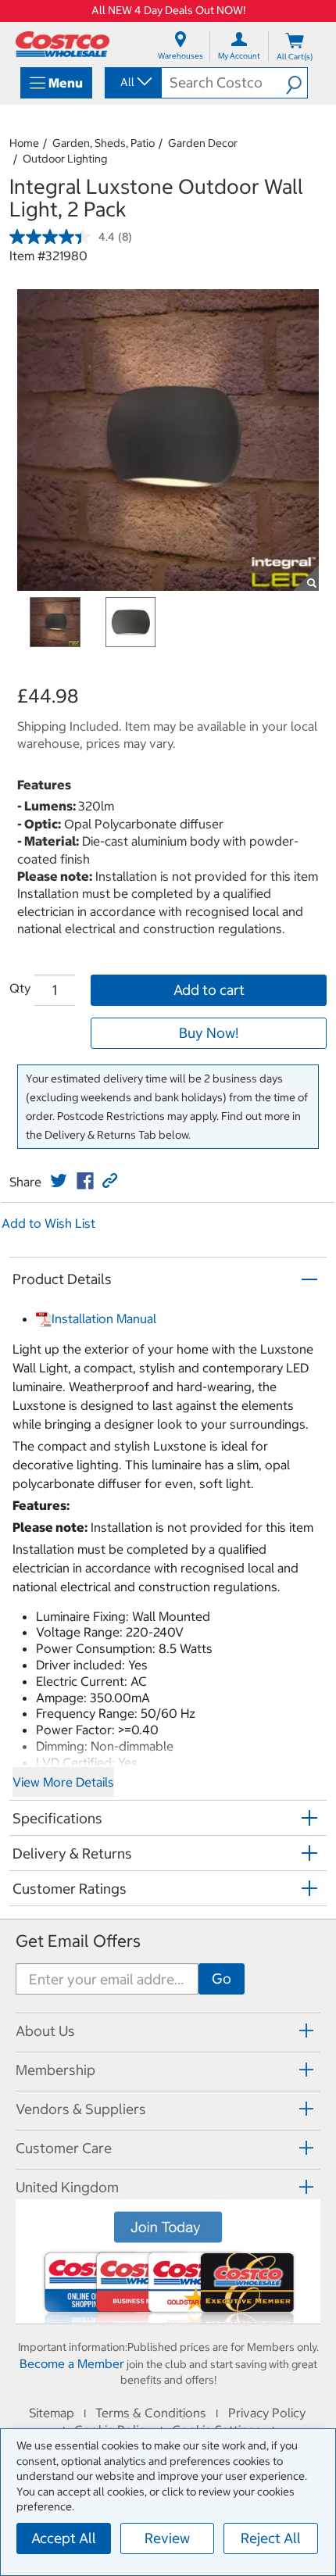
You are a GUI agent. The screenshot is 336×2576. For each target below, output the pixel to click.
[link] (59, 1181)
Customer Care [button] (64, 2148)
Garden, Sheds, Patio (104, 143)
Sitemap (52, 2413)
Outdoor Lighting (65, 159)
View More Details (63, 1782)
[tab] (168, 2030)
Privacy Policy (267, 2413)
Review (167, 2538)
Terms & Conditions (151, 2413)
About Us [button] (45, 2031)
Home (24, 143)
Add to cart (209, 990)
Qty (20, 988)
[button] (297, 83)
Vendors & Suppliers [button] (81, 2109)
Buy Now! (209, 1033)
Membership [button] (55, 2070)
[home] (63, 44)
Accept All (64, 2538)
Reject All (271, 2538)
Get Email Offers (78, 1941)
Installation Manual (104, 1318)
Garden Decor (203, 143)
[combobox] (132, 82)
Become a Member (72, 2363)
